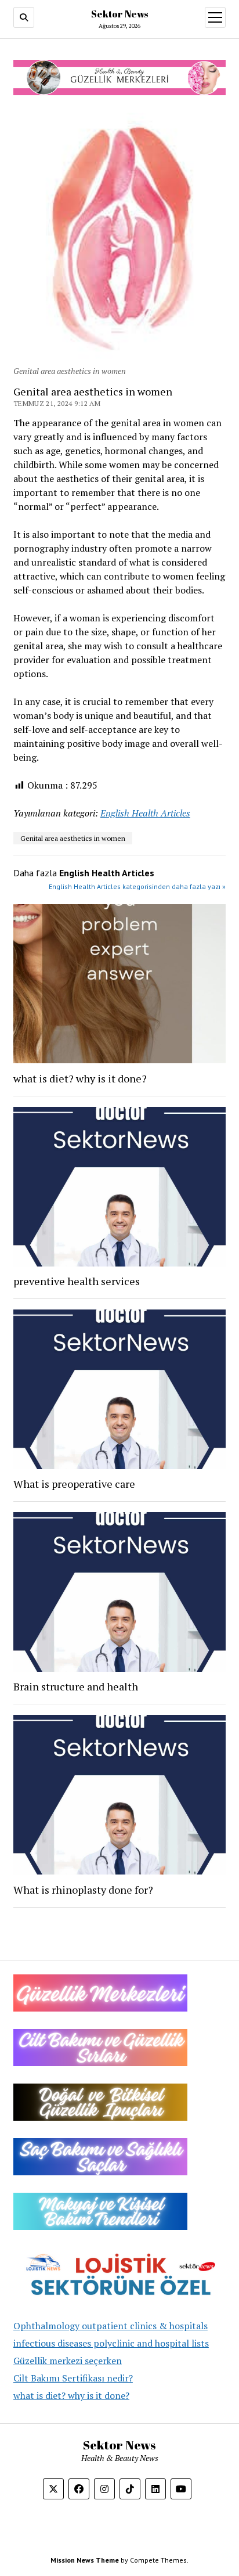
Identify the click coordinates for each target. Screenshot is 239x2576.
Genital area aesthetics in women (73, 838)
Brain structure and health (76, 1686)
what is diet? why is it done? (71, 2395)
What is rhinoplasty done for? (83, 1890)
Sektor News (119, 14)
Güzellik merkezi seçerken (68, 2361)
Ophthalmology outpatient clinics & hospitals (111, 2326)
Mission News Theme (85, 2560)
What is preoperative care (74, 1484)
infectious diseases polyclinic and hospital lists (111, 2343)
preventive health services (77, 1281)
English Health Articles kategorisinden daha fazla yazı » (137, 886)
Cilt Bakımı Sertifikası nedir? (73, 2378)
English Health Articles (145, 813)
